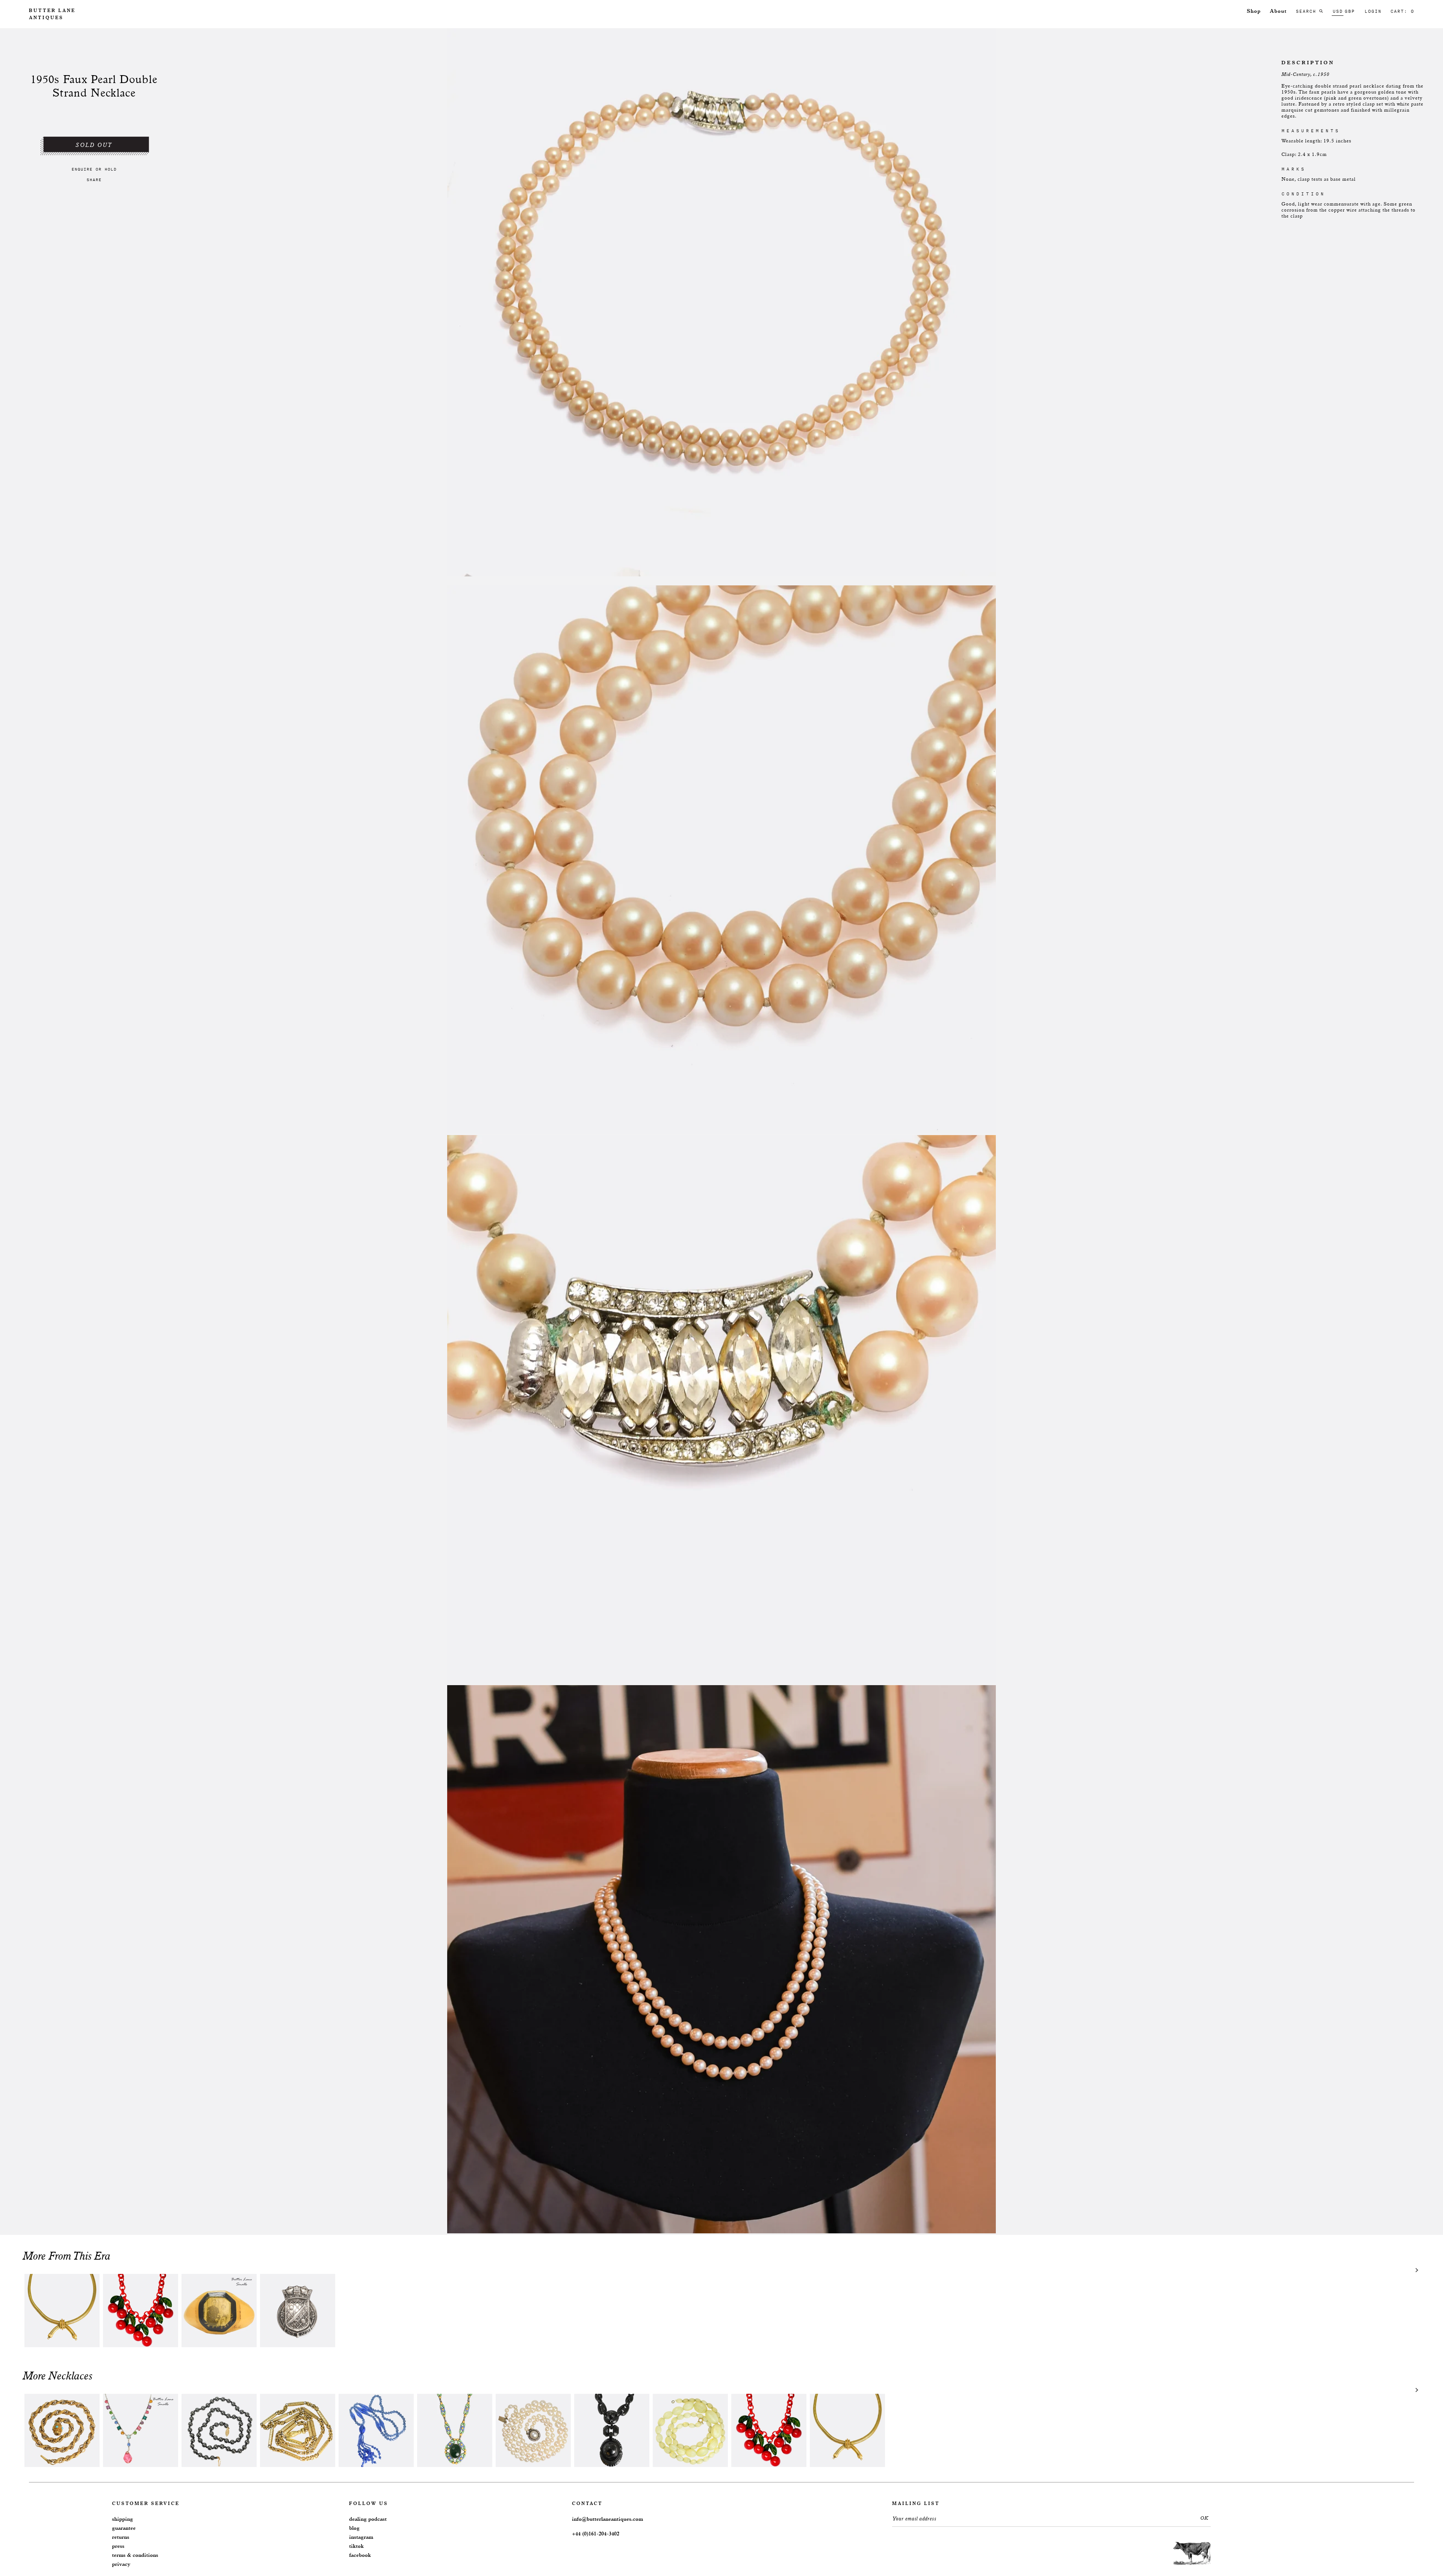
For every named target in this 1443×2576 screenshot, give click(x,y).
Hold (110, 169)
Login (1373, 11)
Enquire (82, 169)
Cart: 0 (1402, 11)
